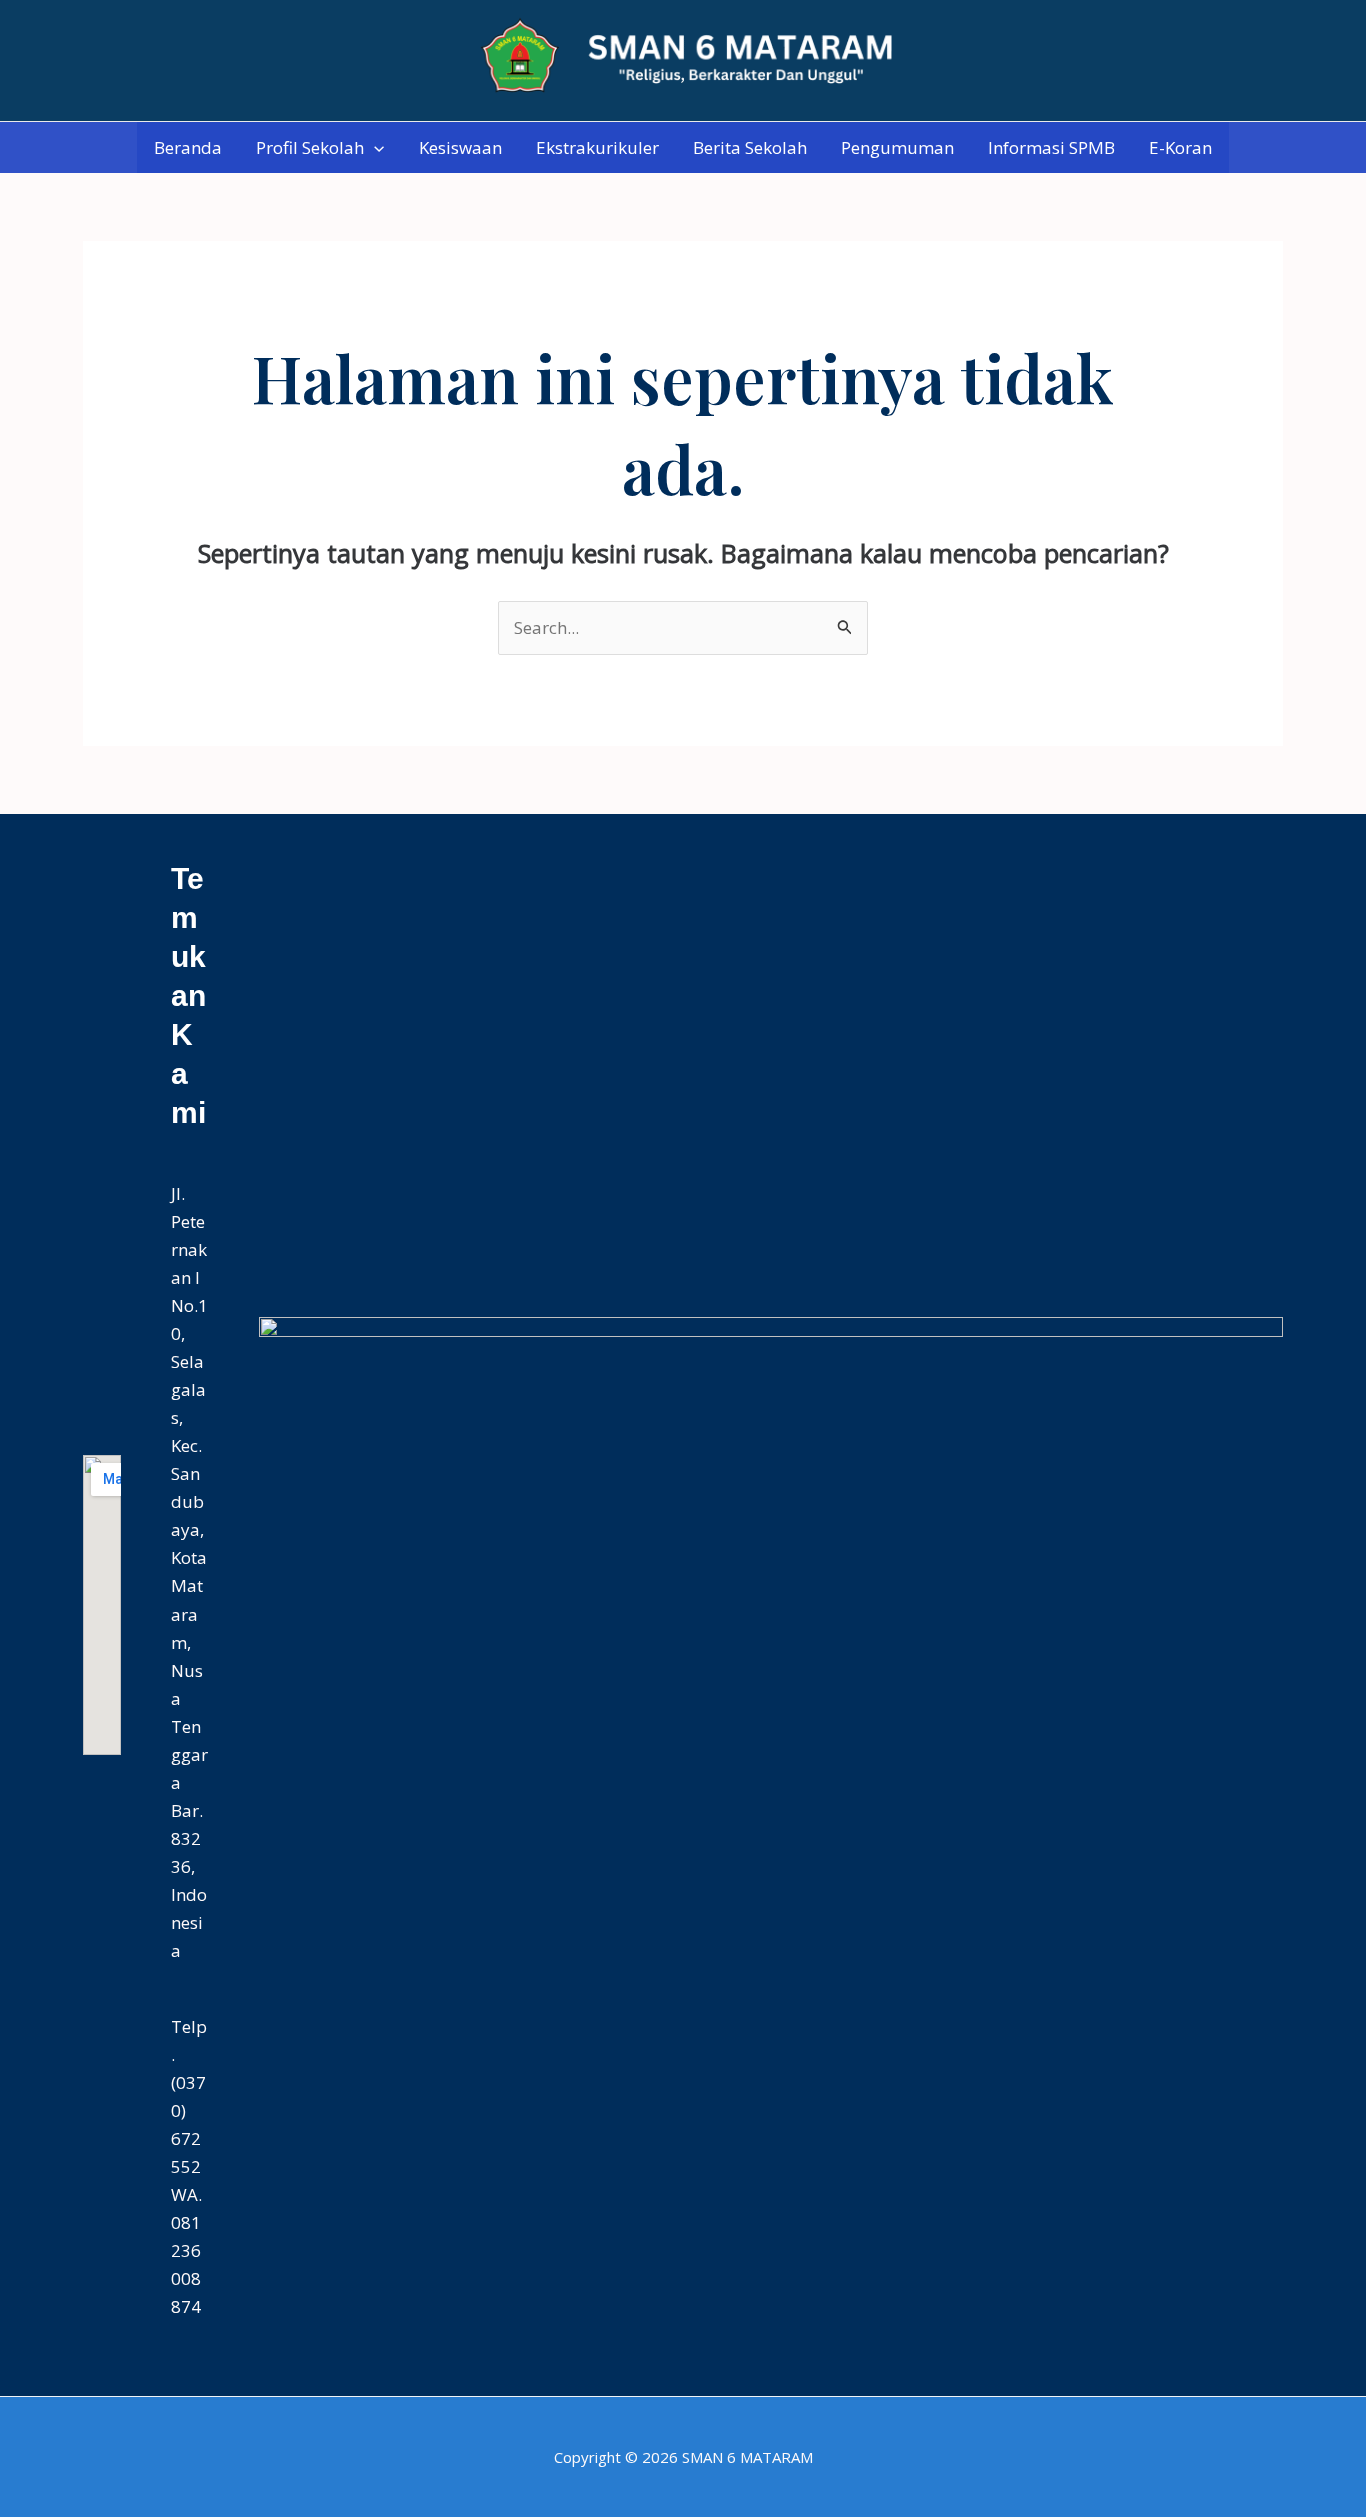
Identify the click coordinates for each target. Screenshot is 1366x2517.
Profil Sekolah (310, 147)
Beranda (188, 147)
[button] (374, 147)
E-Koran (1180, 147)
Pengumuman (897, 147)
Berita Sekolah (750, 147)
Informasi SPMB (1051, 147)
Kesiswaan (460, 147)
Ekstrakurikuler (597, 147)
